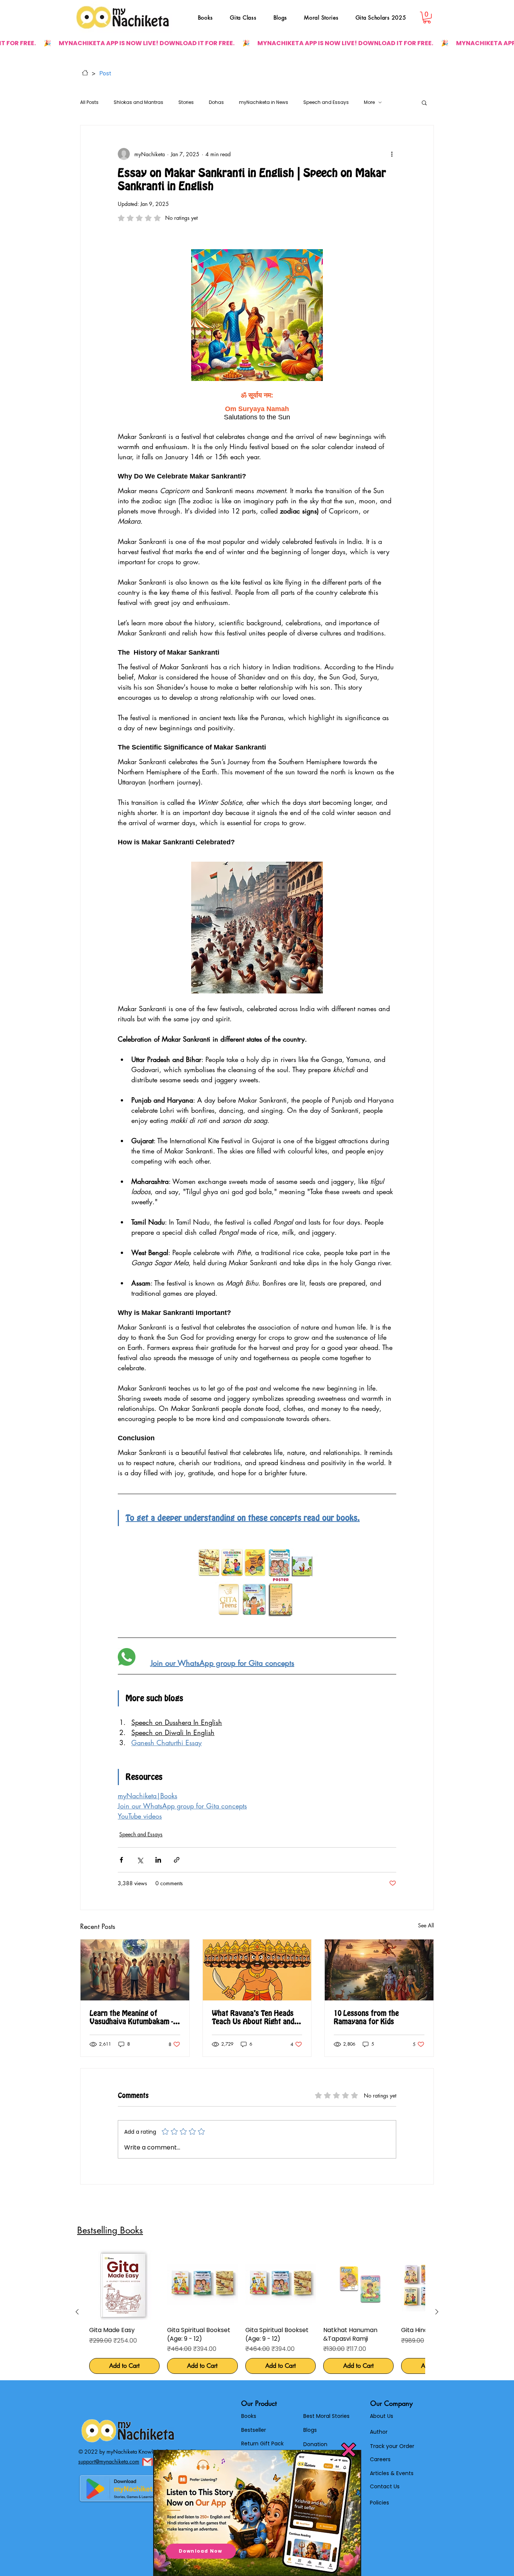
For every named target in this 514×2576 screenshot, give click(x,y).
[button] (349, 2450)
